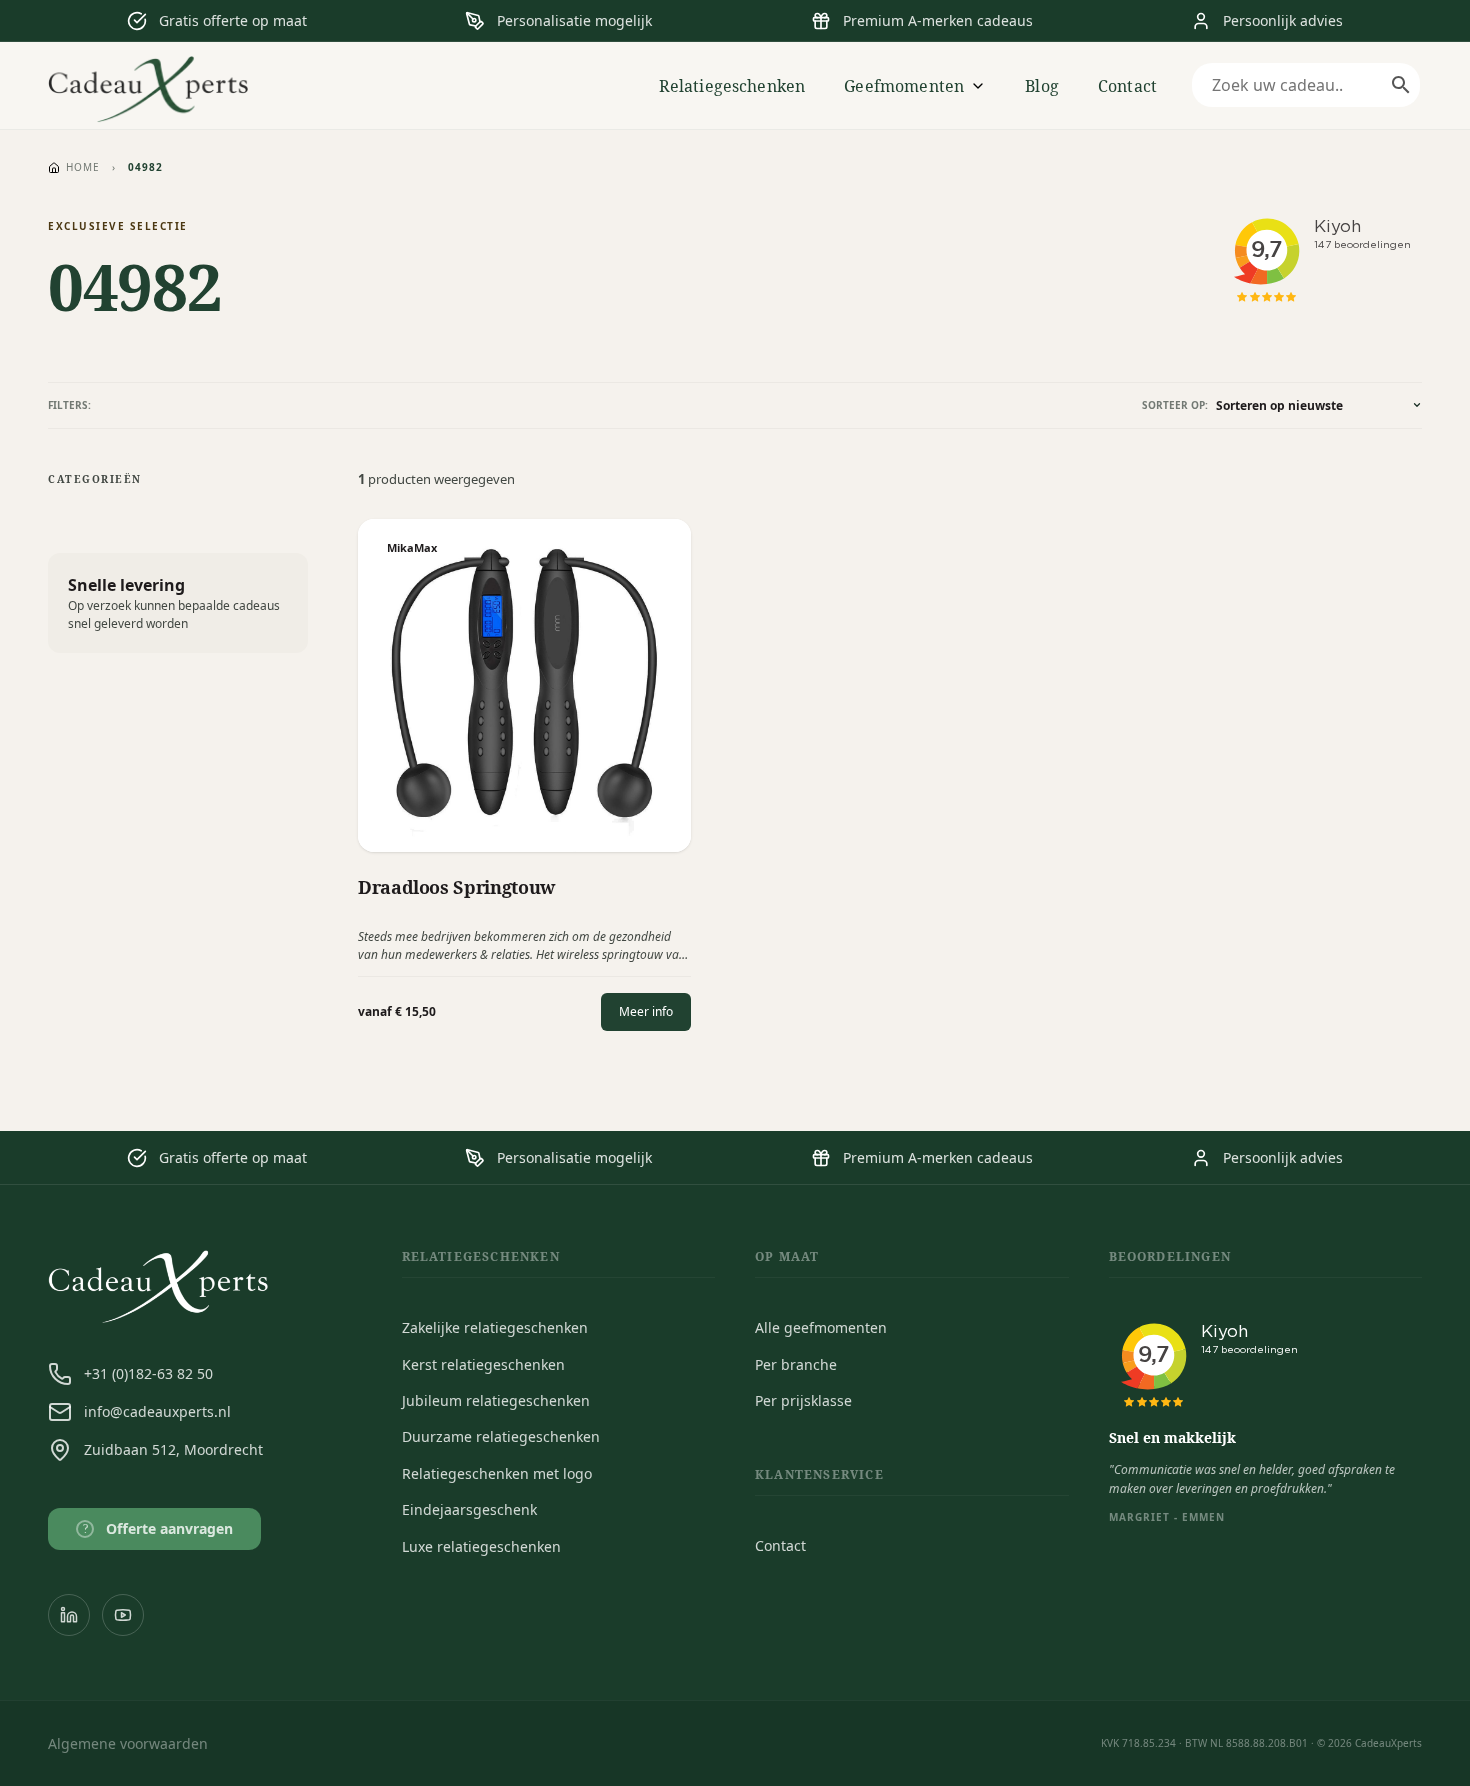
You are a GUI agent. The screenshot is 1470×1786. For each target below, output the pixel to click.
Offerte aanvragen (158, 1528)
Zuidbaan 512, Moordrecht (173, 1449)
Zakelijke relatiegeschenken (495, 1327)
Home (83, 167)
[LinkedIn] (69, 1615)
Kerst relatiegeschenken (483, 1364)
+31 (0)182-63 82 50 (148, 1373)
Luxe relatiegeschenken (481, 1546)
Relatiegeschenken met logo (497, 1473)
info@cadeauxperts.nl (157, 1411)
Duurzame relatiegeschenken (501, 1436)
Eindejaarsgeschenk (469, 1509)
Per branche (796, 1364)
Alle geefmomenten (821, 1327)
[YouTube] (123, 1615)
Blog (1042, 86)
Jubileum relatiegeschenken (496, 1400)
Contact (1127, 86)
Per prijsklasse (803, 1400)
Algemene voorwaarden (128, 1743)
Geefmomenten (904, 86)
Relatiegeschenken (732, 86)
